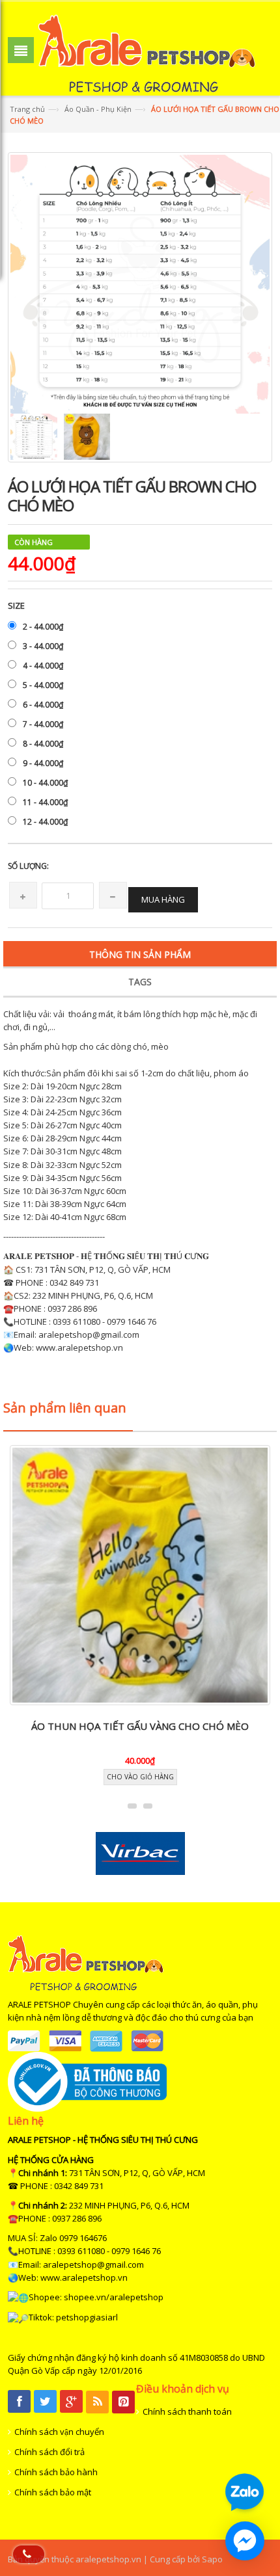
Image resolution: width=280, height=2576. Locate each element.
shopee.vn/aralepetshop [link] (114, 2297)
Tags (140, 982)
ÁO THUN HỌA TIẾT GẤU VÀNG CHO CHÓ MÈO (140, 1726)
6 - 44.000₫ (43, 705)
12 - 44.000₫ (45, 822)
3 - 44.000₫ (43, 646)
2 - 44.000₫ (43, 627)
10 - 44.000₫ (45, 783)
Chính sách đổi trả (49, 2452)
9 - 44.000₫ (43, 763)
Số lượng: (28, 866)
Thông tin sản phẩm (140, 954)
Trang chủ (27, 109)
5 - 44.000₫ (43, 685)
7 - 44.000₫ (43, 724)
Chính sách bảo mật (53, 2492)
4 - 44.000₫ (43, 666)
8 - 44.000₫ (43, 744)
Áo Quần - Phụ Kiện (98, 109)
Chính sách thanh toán (187, 2411)
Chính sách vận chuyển (59, 2432)
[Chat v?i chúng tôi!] (245, 2541)
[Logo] (86, 1962)
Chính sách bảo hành (56, 2472)
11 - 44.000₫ (45, 802)
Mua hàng (163, 899)
